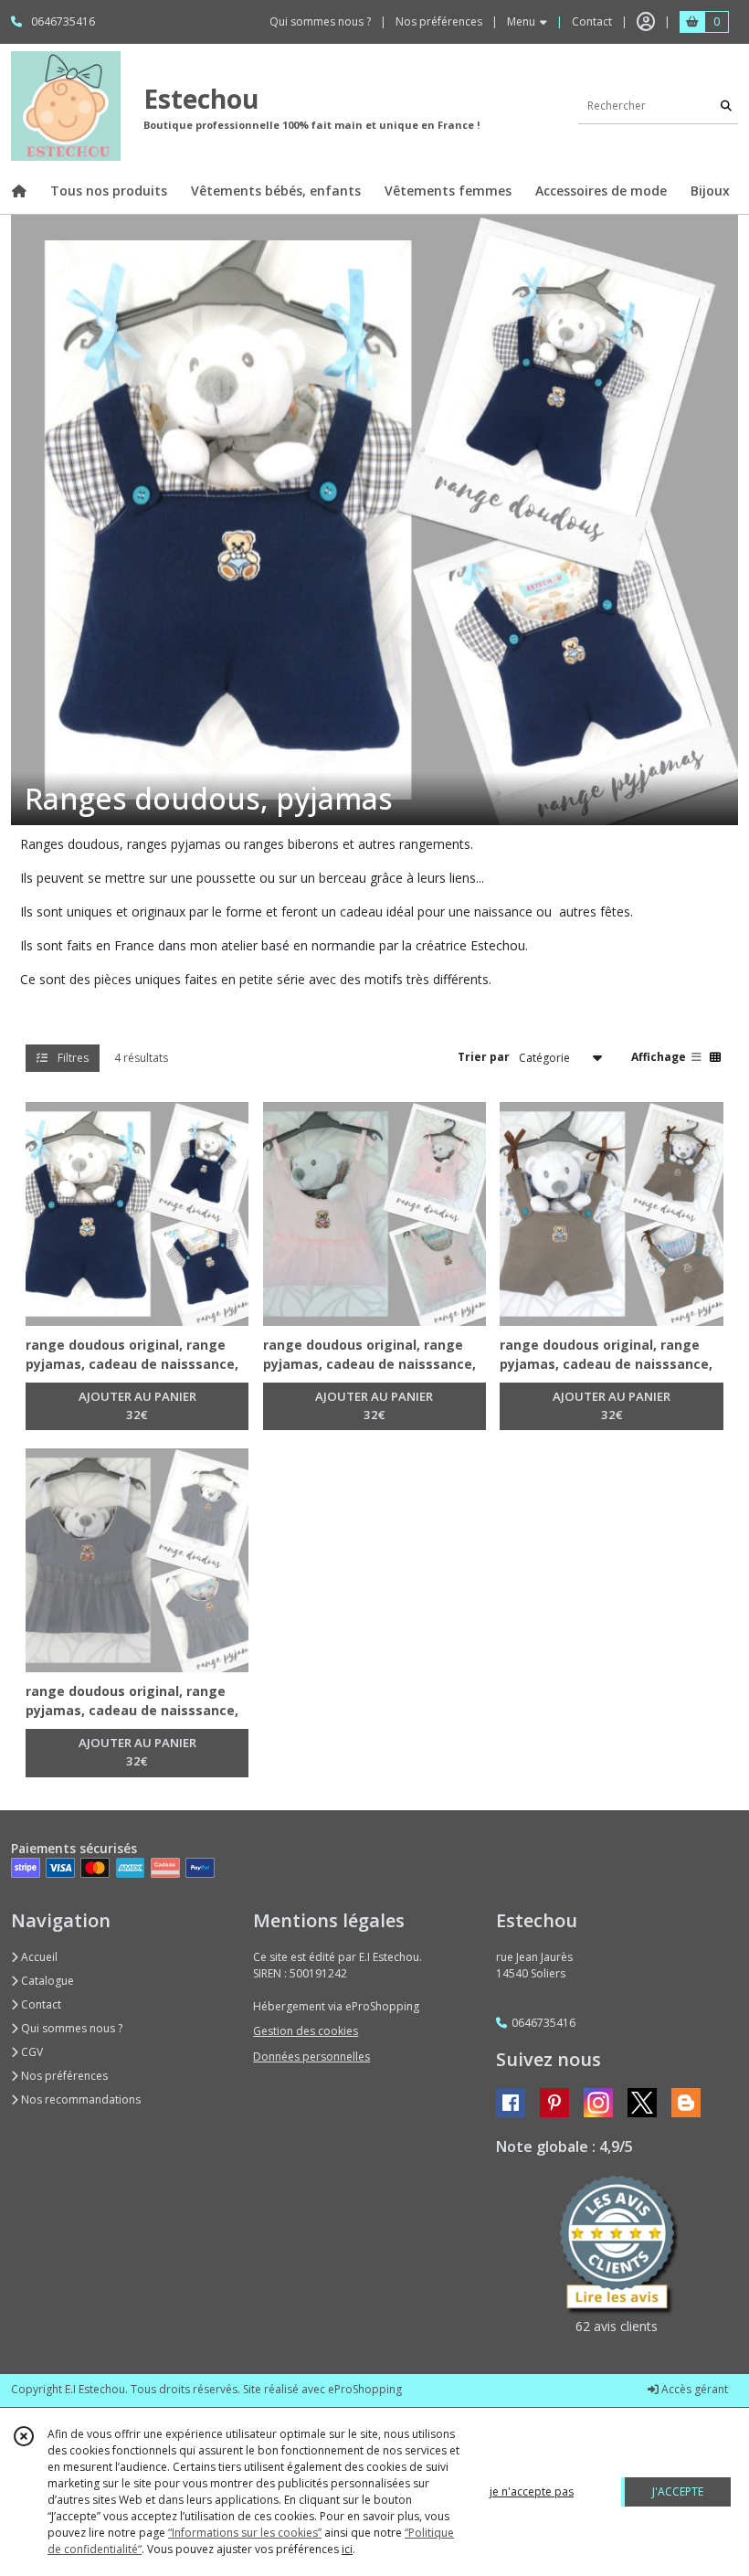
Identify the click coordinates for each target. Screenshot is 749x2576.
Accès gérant (693, 2389)
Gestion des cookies (306, 2031)
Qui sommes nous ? (70, 2028)
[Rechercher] (726, 106)
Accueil (38, 1957)
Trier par (484, 1057)
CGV (31, 2052)
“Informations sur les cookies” (245, 2533)
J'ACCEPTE (678, 2491)
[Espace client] (646, 22)
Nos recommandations (79, 2099)
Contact (592, 21)
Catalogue (46, 1981)
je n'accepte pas (532, 2491)
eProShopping (365, 2389)
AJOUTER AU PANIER (137, 1405)
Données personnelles (311, 2057)
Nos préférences (63, 2076)
